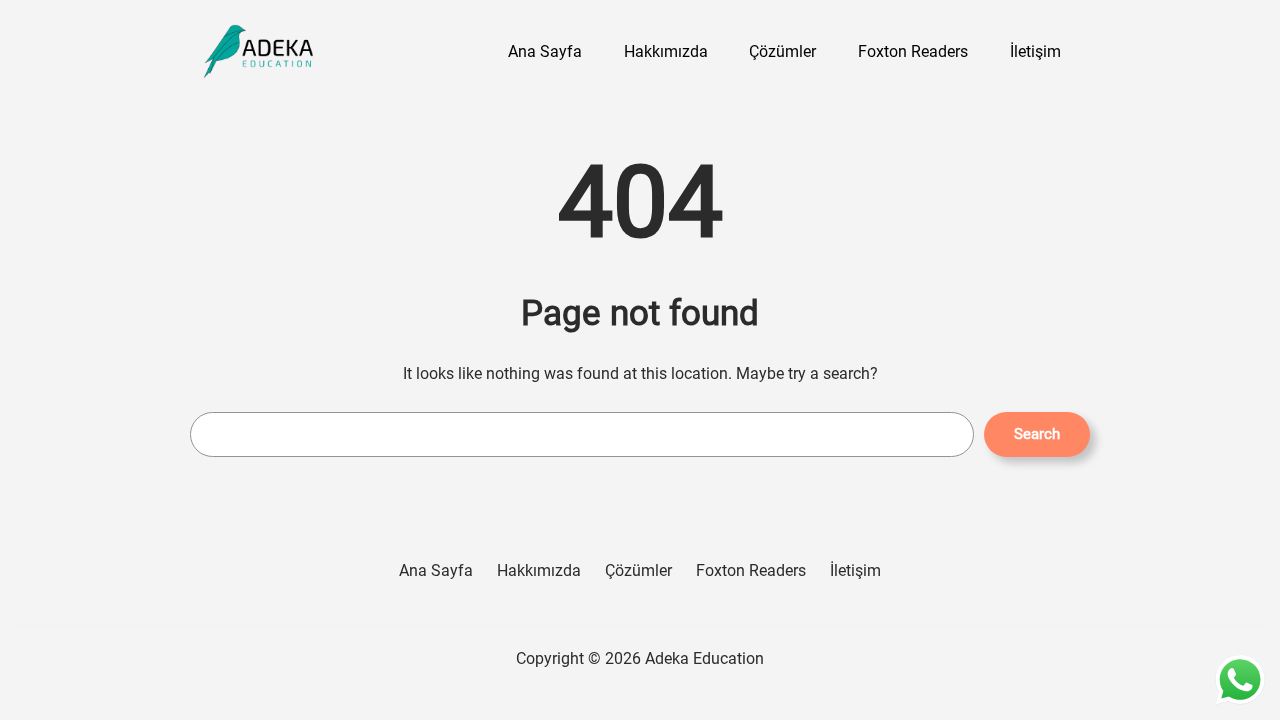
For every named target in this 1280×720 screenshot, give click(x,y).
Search (1037, 434)
